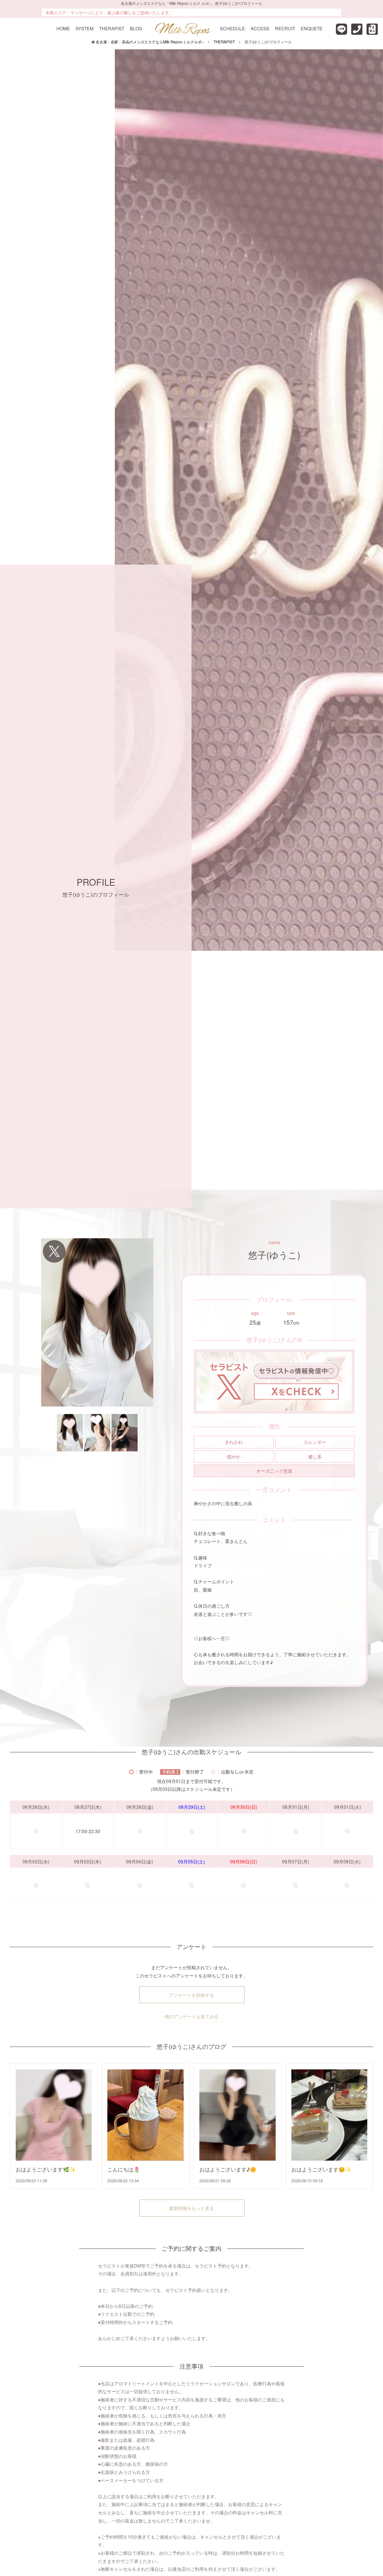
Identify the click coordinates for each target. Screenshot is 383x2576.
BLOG (136, 28)
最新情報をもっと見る (191, 2208)
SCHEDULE (232, 28)
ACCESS (260, 28)
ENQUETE (312, 28)
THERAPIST (112, 28)
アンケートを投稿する (191, 1995)
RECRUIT (285, 28)
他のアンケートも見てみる (191, 2016)
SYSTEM (85, 28)
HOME (63, 28)
